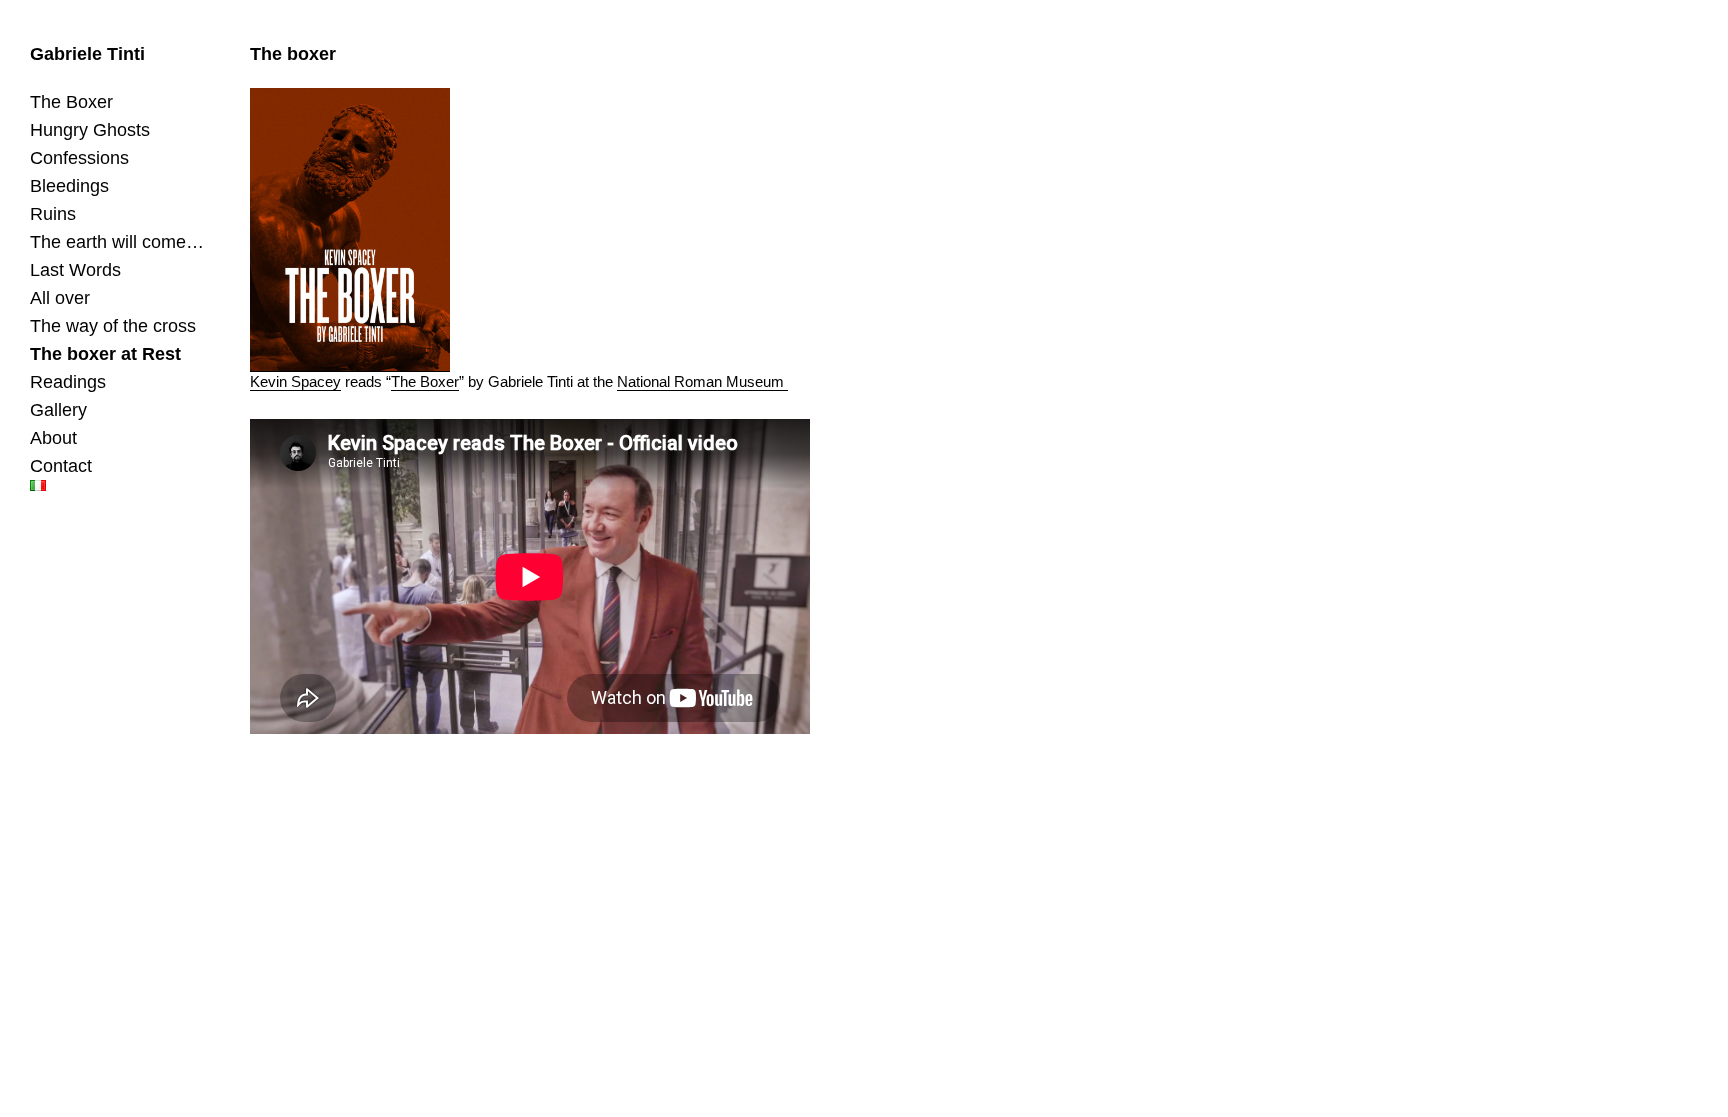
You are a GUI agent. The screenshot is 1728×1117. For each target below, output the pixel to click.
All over (60, 298)
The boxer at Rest (105, 354)
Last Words (75, 270)
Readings (68, 382)
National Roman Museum (702, 381)
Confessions (79, 158)
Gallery (58, 410)
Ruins (53, 214)
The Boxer (71, 102)
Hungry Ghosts (90, 130)
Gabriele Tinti (87, 54)
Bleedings (69, 186)
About (53, 438)
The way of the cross (113, 326)
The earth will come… (117, 242)
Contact (61, 466)
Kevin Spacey (295, 381)
